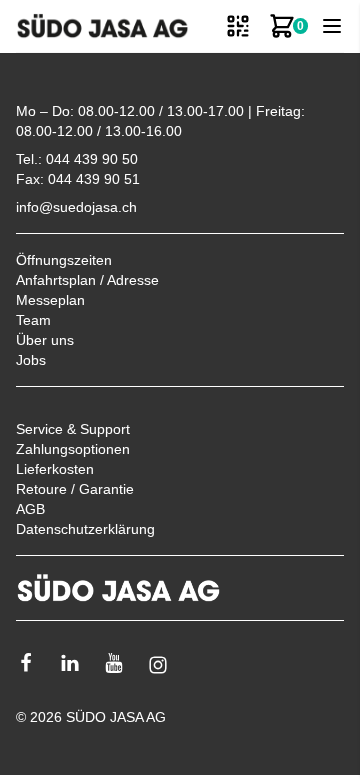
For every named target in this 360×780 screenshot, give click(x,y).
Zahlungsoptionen (73, 449)
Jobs (31, 360)
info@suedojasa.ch (76, 207)
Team (33, 320)
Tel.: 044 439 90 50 (77, 159)
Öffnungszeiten (64, 260)
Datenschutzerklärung (85, 529)
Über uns (45, 340)
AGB (30, 509)
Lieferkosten (55, 469)
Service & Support (73, 429)
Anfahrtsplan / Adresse (87, 280)
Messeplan (50, 300)
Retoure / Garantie (75, 489)
